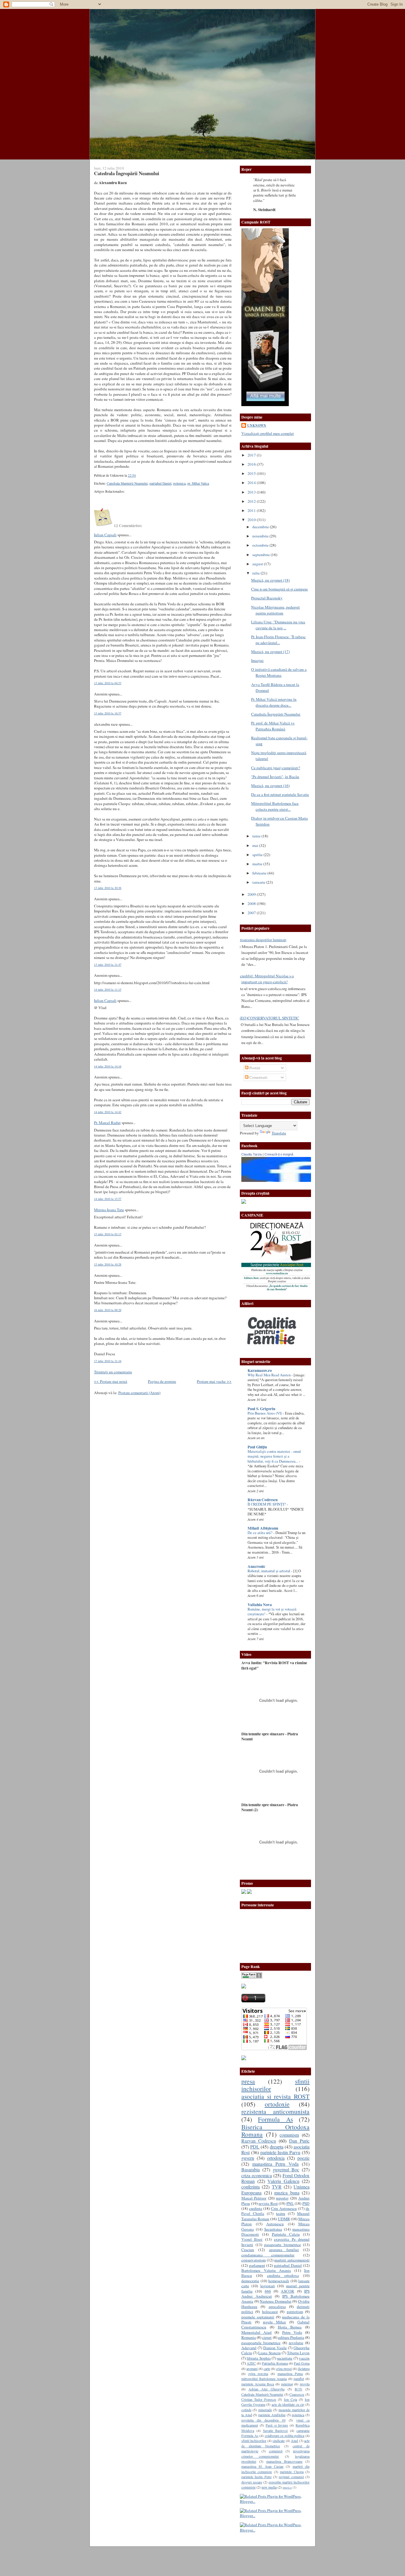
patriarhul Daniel (288, 2265)
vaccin (304, 2358)
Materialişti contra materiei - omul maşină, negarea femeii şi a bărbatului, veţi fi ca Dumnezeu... (274, 1456)
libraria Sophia (259, 2358)
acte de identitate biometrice (275, 2443)
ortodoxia (276, 2158)
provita (305, 2384)
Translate (279, 1133)
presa (248, 2081)
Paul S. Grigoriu (261, 1409)
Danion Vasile (275, 2348)
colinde (246, 2410)
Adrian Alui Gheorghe (266, 2389)
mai (256, 845)
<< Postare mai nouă (111, 1381)
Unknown (257, 425)
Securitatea (273, 2229)
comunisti (276, 2451)
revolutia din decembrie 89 (263, 2420)
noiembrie (261, 536)
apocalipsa (277, 2307)
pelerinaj (287, 2384)
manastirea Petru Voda (275, 2164)
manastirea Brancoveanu (284, 2461)
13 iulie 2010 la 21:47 (108, 965)
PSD (306, 2203)
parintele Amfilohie (272, 2415)
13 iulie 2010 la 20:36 (108, 888)
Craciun (248, 2250)
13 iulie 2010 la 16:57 (108, 713)
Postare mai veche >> (214, 1381)
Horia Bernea (290, 2327)
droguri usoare (252, 2482)
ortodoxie (277, 2104)
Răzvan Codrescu (263, 1500)
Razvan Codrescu (259, 2141)
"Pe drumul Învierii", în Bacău (275, 777)
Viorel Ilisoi (252, 2239)
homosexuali (279, 2281)
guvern (248, 2158)
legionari (268, 2286)
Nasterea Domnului (276, 2301)
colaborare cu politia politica (285, 2435)
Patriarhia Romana (275, 2363)
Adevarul (249, 2348)
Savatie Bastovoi (275, 2430)
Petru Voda (292, 2332)
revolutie (296, 2343)
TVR (277, 2187)
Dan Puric (299, 2141)
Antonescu (275, 2224)
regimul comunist (291, 2477)
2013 (252, 492)
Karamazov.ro (260, 1370)
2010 (252, 520)
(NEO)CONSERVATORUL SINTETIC (268, 1018)
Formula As (275, 2119)
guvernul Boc (286, 2170)
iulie (256, 573)
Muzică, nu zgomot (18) (270, 580)
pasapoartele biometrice (261, 2343)
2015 (252, 473)
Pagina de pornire (162, 1381)
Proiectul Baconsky (267, 598)
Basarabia (251, 2170)
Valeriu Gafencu (283, 2181)
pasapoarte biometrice (283, 2245)
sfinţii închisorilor (254, 2441)
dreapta (277, 2147)
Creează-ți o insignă (279, 1154)
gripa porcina (258, 2374)
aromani (252, 2368)
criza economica (257, 2176)
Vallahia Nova (260, 1605)
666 (268, 2291)
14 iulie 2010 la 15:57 (108, 1199)
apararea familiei (284, 2250)
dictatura (304, 2368)
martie (258, 864)
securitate (285, 2358)
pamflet (299, 2379)
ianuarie (259, 882)
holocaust (270, 2312)
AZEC (251, 2363)
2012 (252, 501)
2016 (252, 464)
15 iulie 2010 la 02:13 (108, 1234)
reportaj (282, 2198)
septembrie (262, 555)
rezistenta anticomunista (275, 2111)
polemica (179, 483)
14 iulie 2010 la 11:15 (108, 989)
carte (267, 2368)
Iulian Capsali (105, 535)
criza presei (284, 2368)
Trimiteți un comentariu (113, 1372)
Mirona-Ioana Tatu (109, 1210)
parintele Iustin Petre (256, 2477)
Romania (249, 2337)
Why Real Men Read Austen (270, 1375)
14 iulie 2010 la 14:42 (108, 1112)
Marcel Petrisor (254, 2198)
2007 (252, 913)
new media (269, 2487)
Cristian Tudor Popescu (259, 2399)
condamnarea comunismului (268, 2255)
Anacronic (256, 1566)
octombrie (261, 545)
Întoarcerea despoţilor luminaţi (262, 940)
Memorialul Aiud (256, 2332)
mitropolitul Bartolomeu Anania (264, 2379)
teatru (281, 2213)
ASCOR (287, 2291)
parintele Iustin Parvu (280, 2152)
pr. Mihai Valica (198, 483)
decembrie (261, 527)
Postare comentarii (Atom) (139, 1393)
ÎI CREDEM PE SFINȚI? (267, 1504)
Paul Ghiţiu (257, 1447)
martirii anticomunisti (292, 2260)
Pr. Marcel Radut (107, 1123)
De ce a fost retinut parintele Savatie (280, 794)
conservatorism (253, 2260)
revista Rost (268, 2203)
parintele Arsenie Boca (258, 2384)
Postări (254, 1068)
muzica (287, 2487)
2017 (252, 455)
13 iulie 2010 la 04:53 (108, 683)
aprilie (258, 855)
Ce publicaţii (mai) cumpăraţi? (276, 768)
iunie (257, 836)
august (258, 564)
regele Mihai (275, 2322)
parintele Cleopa (292, 2472)
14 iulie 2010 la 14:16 (108, 1066)
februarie (260, 873)
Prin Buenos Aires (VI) (265, 1413)
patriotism (295, 2312)
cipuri (267, 2337)
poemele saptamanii (258, 2317)
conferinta (251, 2187)
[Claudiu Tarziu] (293, 1180)
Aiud (294, 2441)
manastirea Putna (290, 2374)
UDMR (284, 2219)
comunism (289, 2135)
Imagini (257, 660)
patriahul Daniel (160, 483)
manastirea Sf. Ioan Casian (262, 2466)
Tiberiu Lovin (298, 2353)
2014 (252, 483)
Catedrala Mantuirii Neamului (127, 483)
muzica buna (287, 2193)
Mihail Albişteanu (263, 1528)
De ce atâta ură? (260, 1533)
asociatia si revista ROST (275, 2096)
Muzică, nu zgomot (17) (270, 652)
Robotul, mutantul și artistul (269, 1571)
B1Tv (299, 2389)
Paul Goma (302, 2363)
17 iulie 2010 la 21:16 (108, 1361)
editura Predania (291, 2337)
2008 (252, 904)
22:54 (132, 475)
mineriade (265, 2410)
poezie (303, 2158)
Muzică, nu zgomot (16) (270, 786)
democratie (250, 2281)
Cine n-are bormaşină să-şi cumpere (279, 589)
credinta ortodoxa (283, 2275)
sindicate (279, 2441)
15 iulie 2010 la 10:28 (108, 1264)
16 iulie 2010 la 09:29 (108, 1310)
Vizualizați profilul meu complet (268, 433)
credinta (256, 2208)
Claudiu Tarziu (252, 1154)
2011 (252, 510)
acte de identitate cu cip (288, 2404)
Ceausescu (297, 2394)
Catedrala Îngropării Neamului (127, 173)
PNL (290, 2203)
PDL (255, 2147)
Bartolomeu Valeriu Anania (266, 2270)
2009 (252, 894)
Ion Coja (291, 2399)
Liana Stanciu (269, 2353)
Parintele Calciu (286, 2234)
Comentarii (258, 1077)
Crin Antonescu (284, 2208)
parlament (257, 2265)
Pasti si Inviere (277, 2425)
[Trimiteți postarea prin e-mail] (137, 475)
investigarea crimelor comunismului (275, 2453)
